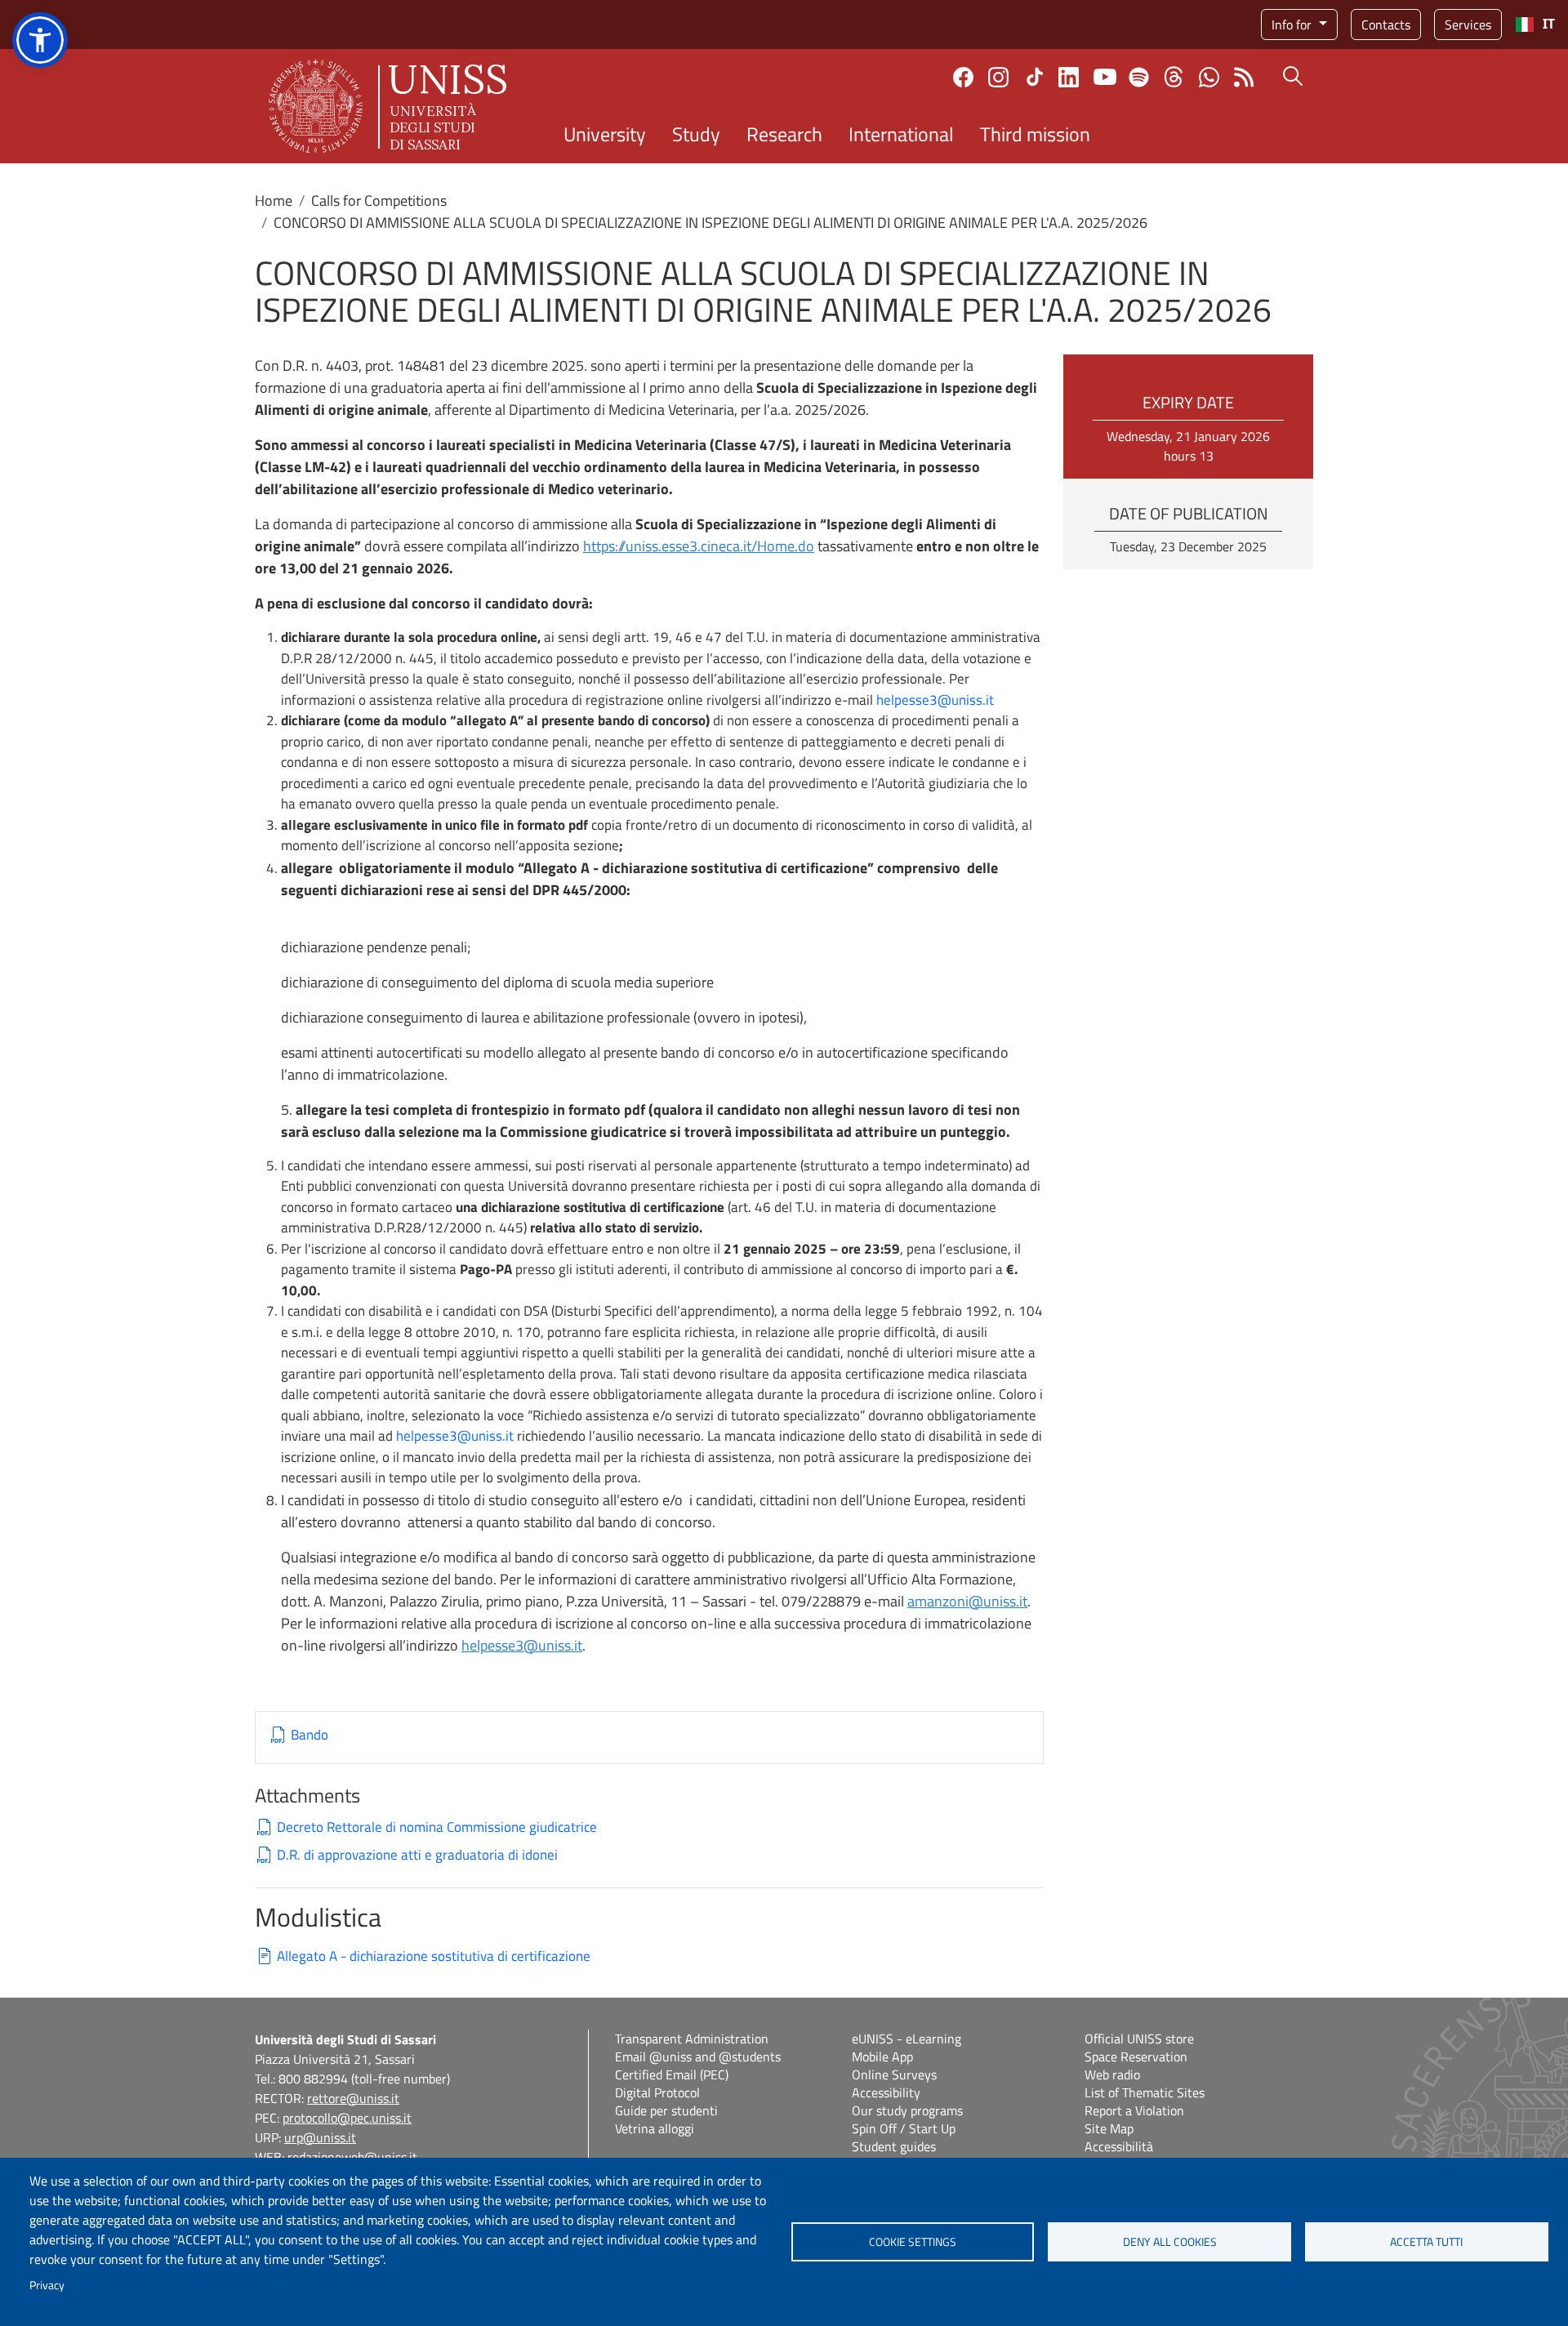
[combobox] (1535, 25)
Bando (310, 1735)
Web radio (1112, 2074)
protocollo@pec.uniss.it (347, 2118)
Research (784, 134)
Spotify (1139, 77)
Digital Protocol (657, 2092)
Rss (1244, 77)
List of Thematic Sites (1145, 2092)
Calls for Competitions (379, 201)
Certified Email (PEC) (672, 2074)
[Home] (388, 106)
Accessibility (886, 2092)
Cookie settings (913, 2242)
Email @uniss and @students (698, 2056)
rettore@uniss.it (353, 2098)
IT (1549, 24)
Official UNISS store (1139, 2039)
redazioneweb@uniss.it (352, 2157)
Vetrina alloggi (655, 2128)
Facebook (963, 77)
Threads (1174, 77)
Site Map (1109, 2128)
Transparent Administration (692, 2039)
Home (274, 201)
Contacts (1386, 25)
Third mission (1035, 134)
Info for (1293, 25)
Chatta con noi (1209, 77)
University (605, 134)
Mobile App (882, 2056)
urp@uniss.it (320, 2137)
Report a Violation (1134, 2110)
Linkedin (1069, 77)
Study (696, 134)
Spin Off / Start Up (904, 2128)
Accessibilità (1119, 2146)
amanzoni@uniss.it (967, 1601)
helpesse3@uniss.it (935, 700)
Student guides (894, 2146)
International (901, 134)
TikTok (1035, 77)
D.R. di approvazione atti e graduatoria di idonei (417, 1855)
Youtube (1105, 77)
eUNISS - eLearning (906, 2039)
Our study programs (907, 2110)
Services (1468, 25)
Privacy (47, 2285)
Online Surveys (894, 2074)
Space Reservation (1136, 2056)
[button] (40, 40)
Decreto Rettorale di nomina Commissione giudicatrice (437, 1827)
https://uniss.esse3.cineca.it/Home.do (699, 546)
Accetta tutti (1426, 2242)
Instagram (998, 77)
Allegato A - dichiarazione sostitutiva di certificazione (434, 1956)
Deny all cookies (1170, 2242)
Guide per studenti (666, 2110)
